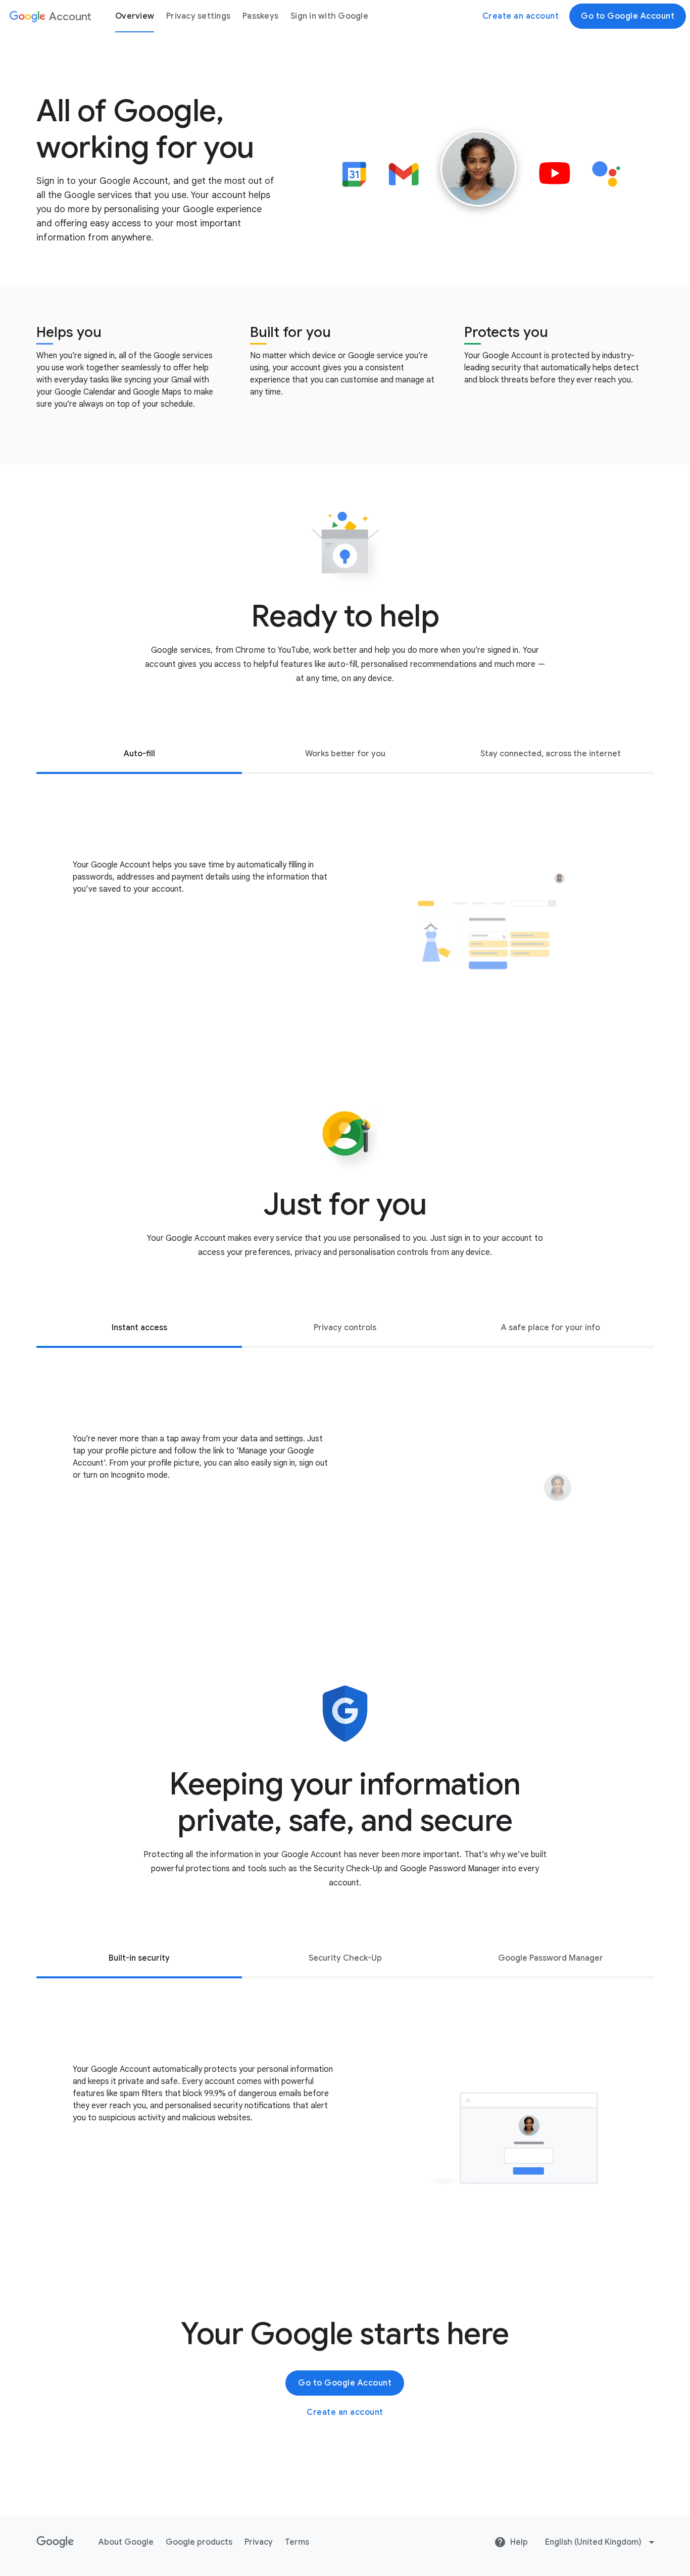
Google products (199, 2542)
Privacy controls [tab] (345, 1328)
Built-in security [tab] (139, 1958)
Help (519, 2542)
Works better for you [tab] (345, 754)
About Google (126, 2542)
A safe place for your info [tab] (551, 1328)
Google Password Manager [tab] (551, 1958)
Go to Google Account (628, 16)
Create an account (521, 16)
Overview (135, 16)
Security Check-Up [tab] (345, 1958)
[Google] (55, 2542)
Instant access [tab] (139, 1328)
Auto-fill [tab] (139, 754)
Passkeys (260, 16)
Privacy (259, 2542)
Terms (297, 2542)
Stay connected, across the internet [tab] (551, 754)
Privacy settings (198, 16)
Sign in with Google (329, 16)
